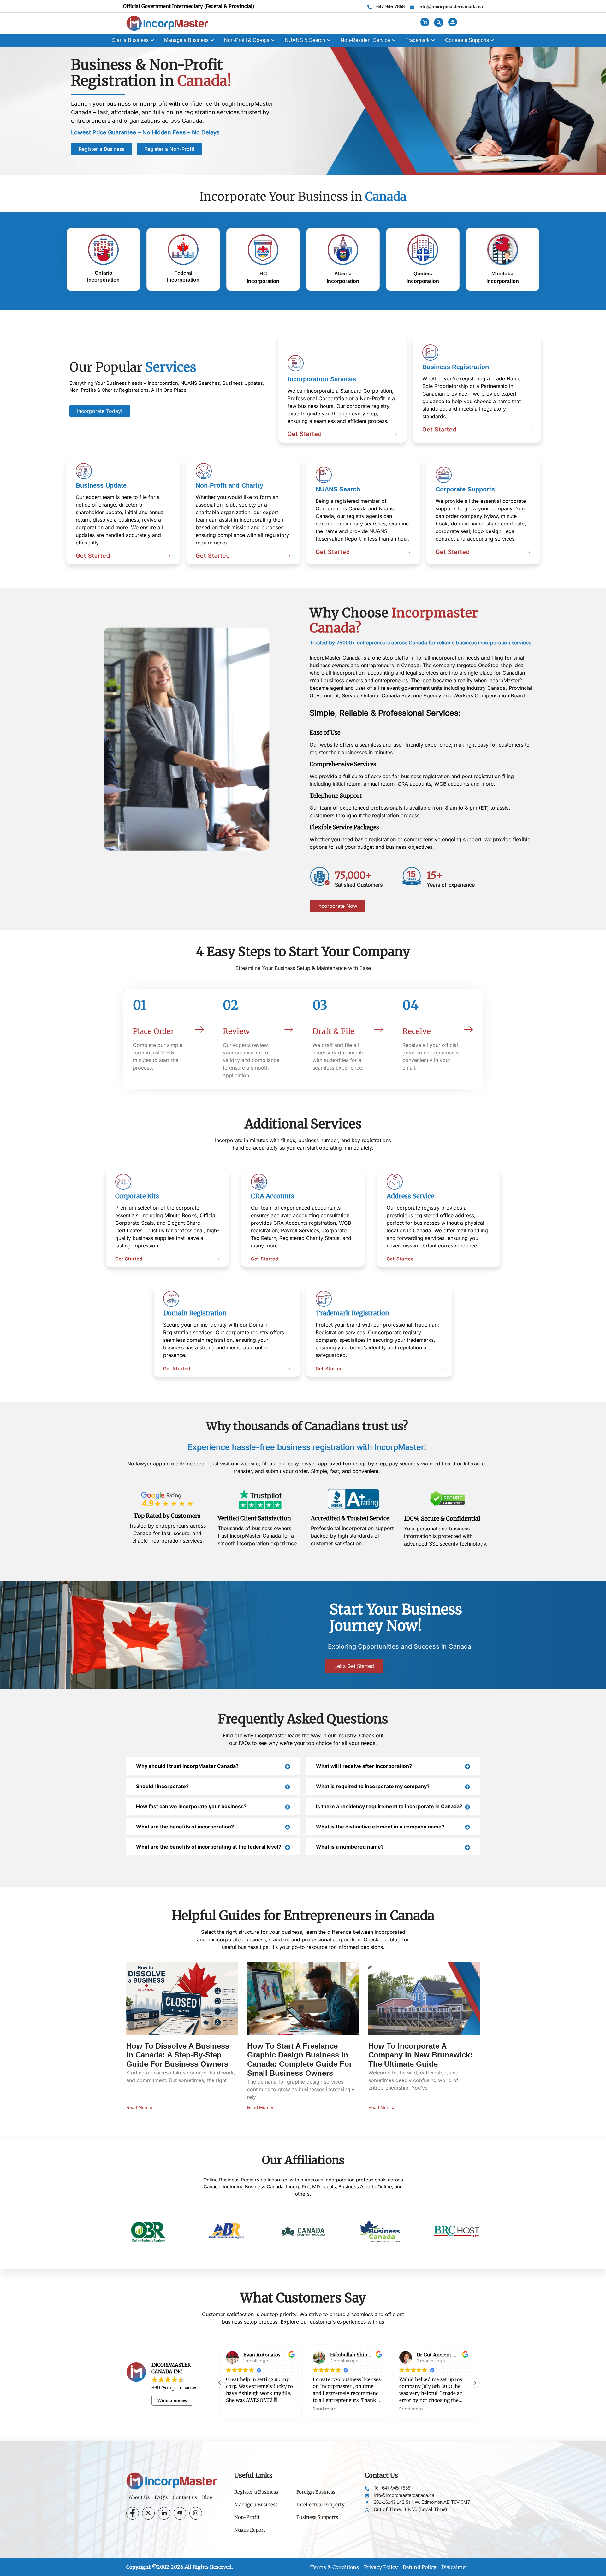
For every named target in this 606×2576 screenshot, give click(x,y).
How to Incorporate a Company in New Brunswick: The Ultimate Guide (420, 2055)
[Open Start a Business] (152, 40)
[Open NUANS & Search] (329, 40)
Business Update (101, 485)
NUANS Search (338, 489)
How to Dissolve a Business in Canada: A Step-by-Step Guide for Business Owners (178, 2055)
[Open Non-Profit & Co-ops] (273, 40)
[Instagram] (196, 2513)
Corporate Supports (465, 489)
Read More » (139, 2107)
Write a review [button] (172, 2400)
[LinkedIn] (164, 2513)
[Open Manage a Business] (212, 40)
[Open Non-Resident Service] (394, 40)
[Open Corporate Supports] (492, 40)
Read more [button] (238, 2409)
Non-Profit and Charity (229, 485)
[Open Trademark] (433, 40)
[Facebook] (133, 2513)
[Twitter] (148, 2513)
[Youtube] (180, 2513)
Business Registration (456, 367)
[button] (475, 2383)
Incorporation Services (322, 379)
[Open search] (439, 22)
